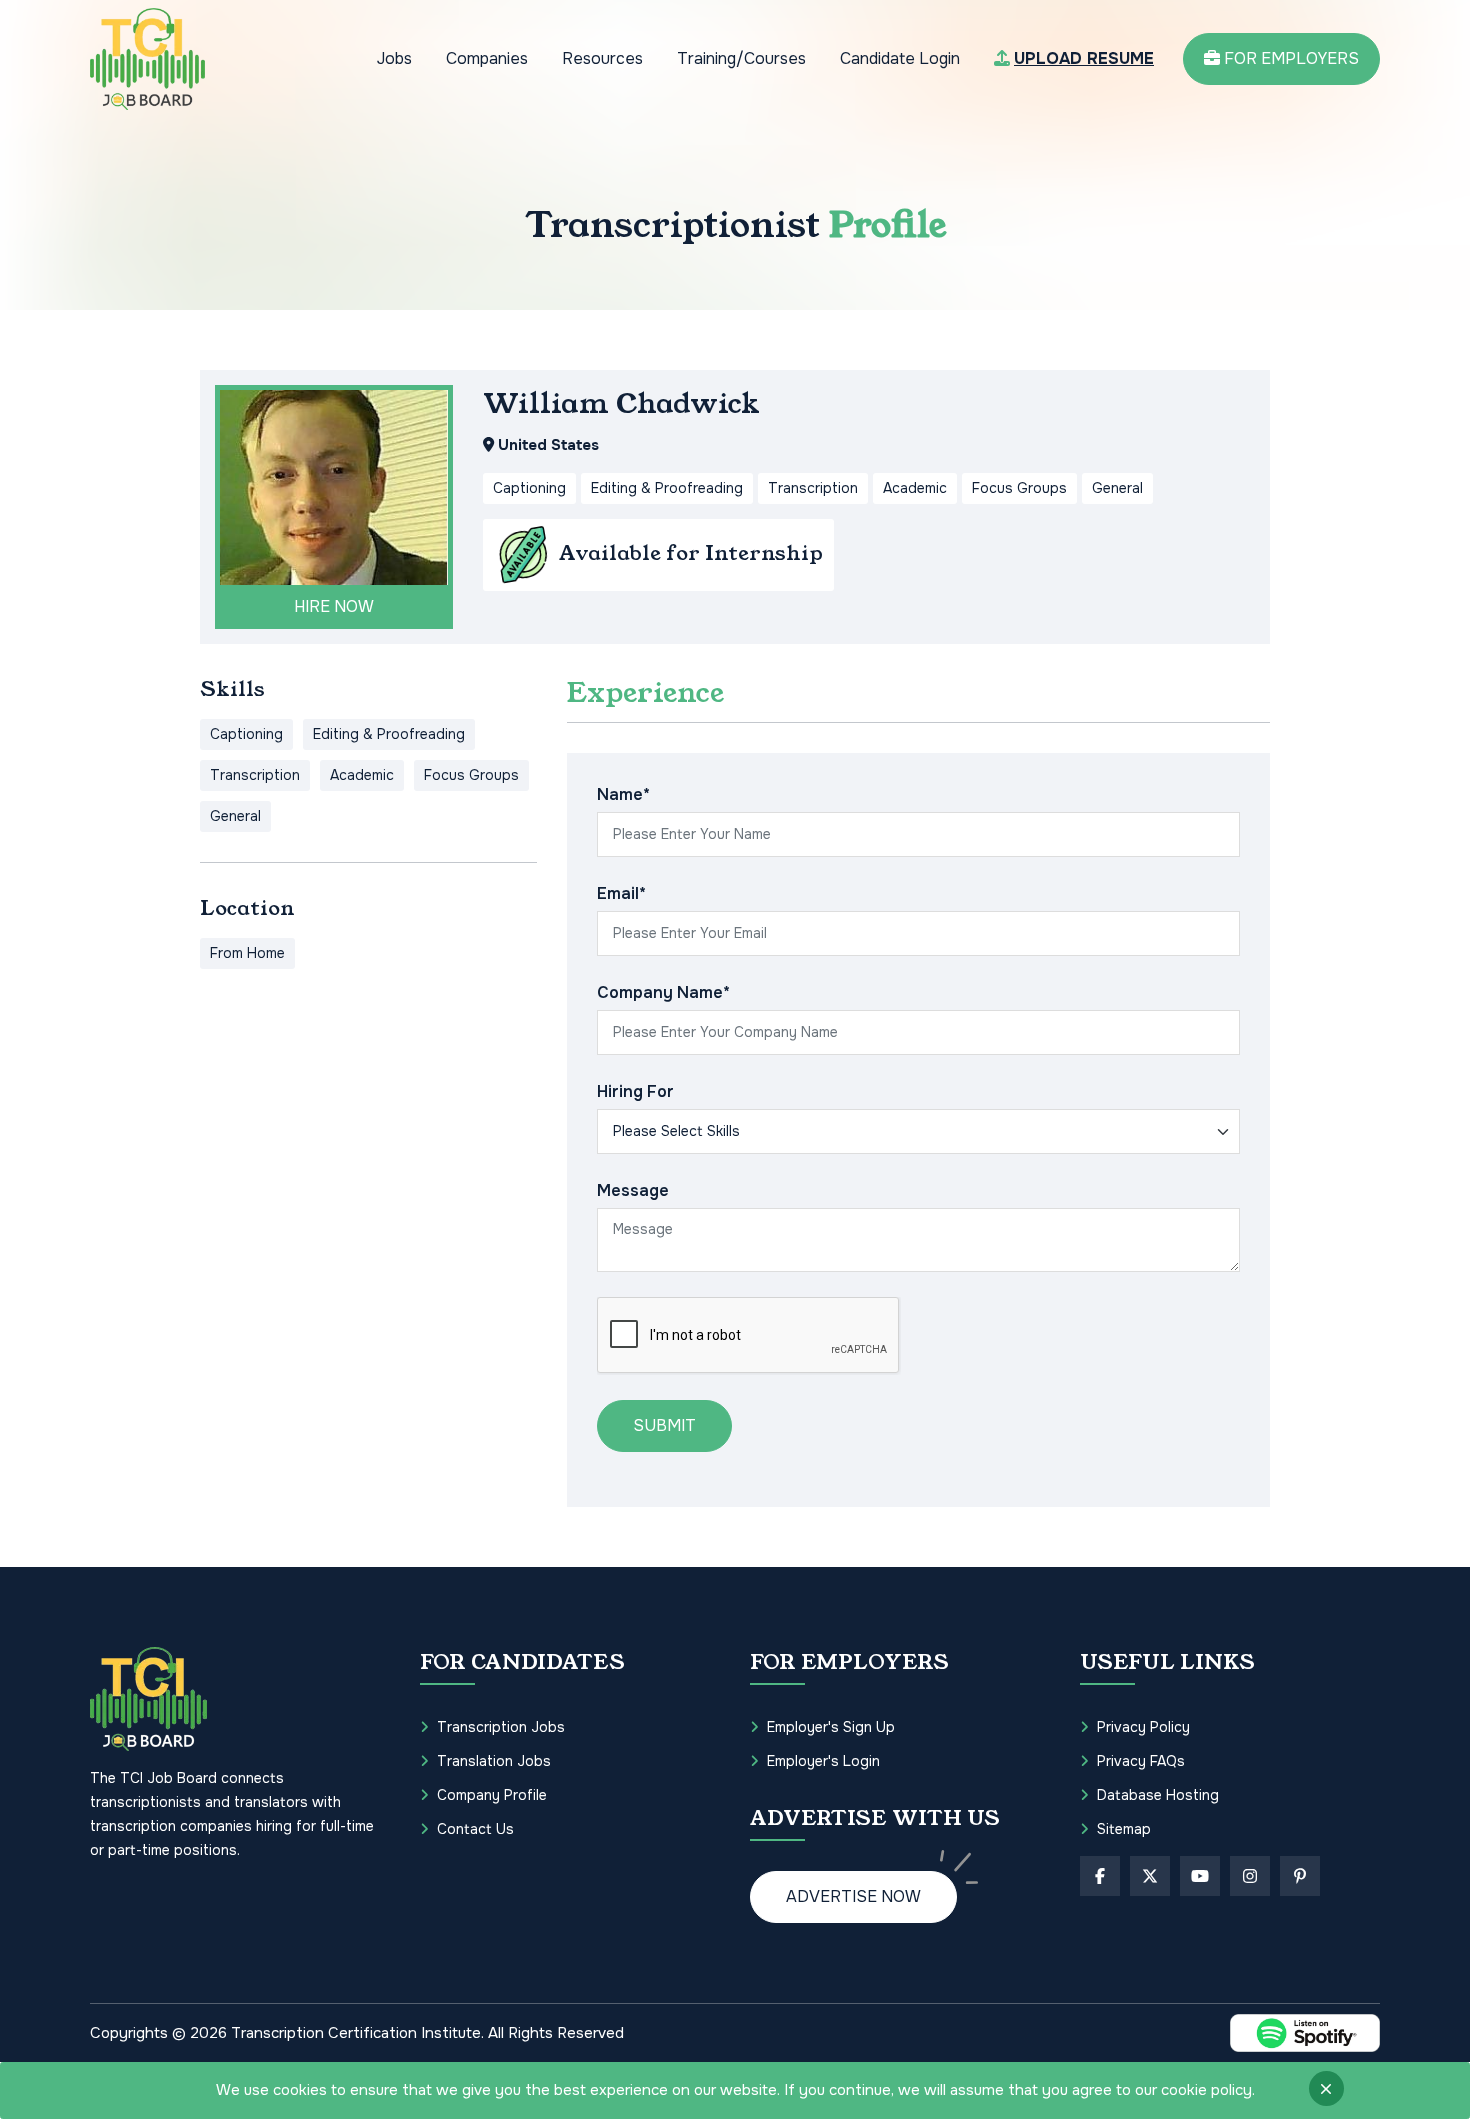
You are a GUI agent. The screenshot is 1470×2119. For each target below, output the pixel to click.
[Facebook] (1100, 1876)
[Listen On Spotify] (1305, 2033)
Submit (664, 1425)
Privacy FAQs (1141, 1761)
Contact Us (475, 1829)
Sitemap (1124, 1829)
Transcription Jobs (501, 1727)
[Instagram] (1250, 1876)
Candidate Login (900, 58)
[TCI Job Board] (147, 59)
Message (633, 1190)
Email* (621, 893)
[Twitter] (1150, 1876)
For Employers (1289, 58)
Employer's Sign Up (831, 1727)
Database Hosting (1158, 1795)
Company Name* (663, 992)
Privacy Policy (1143, 1727)
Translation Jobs (494, 1761)
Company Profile (492, 1795)
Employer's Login (823, 1761)
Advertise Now (853, 1896)
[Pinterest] (1300, 1876)
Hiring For (635, 1091)
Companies (487, 58)
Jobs (394, 58)
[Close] (1326, 2088)
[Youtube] (1200, 1876)
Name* (623, 794)
